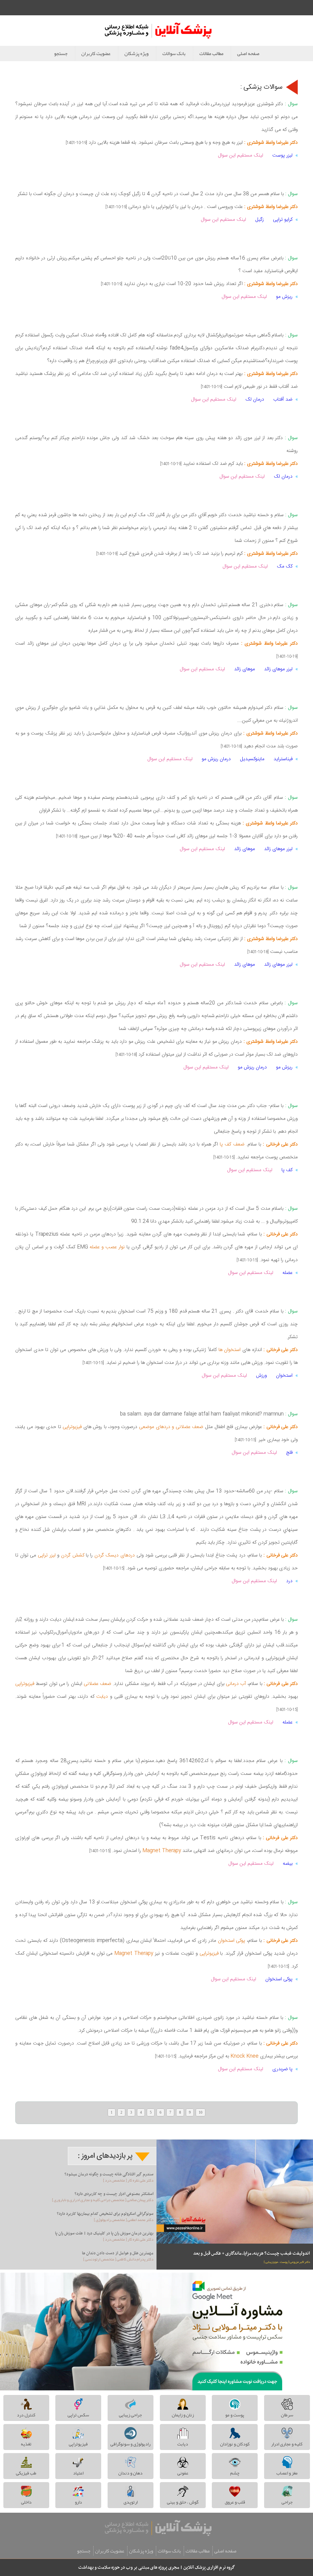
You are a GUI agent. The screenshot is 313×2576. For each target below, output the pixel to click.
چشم (235, 2473)
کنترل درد (26, 2415)
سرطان (287, 2415)
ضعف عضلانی (98, 1684)
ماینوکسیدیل (252, 759)
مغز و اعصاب (287, 2473)
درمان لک (255, 400)
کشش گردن (72, 1555)
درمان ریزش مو (216, 759)
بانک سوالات (174, 54)
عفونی (183, 2473)
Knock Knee (245, 2056)
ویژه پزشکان (136, 54)
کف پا (286, 1170)
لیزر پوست (282, 155)
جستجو (61, 54)
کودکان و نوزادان (235, 2444)
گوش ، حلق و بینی (183, 2502)
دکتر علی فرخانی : (279, 1144)
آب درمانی (236, 1684)
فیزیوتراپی (72, 1427)
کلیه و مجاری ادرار (287, 2444)
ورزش (261, 1376)
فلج (289, 1453)
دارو (78, 2502)
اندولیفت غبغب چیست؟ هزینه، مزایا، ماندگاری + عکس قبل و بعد (252, 2253)
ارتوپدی (131, 2502)
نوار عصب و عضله (107, 1247)
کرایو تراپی (283, 220)
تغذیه (26, 2444)
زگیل (260, 220)
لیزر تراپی (47, 1555)
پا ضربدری (282, 2069)
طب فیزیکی (26, 2473)
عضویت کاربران (96, 54)
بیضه (288, 1864)
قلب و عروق (235, 2502)
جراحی (287, 2502)
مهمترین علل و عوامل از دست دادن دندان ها (118, 2253)
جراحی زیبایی (130, 2415)
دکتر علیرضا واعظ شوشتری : (270, 143)
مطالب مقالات (211, 54)
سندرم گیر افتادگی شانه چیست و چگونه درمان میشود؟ (109, 2174)
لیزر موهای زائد (278, 669)
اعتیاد (78, 2473)
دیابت (101, 1697)
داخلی (26, 2502)
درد (289, 1581)
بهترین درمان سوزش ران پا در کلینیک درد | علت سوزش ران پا (104, 2233)
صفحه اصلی (248, 54)
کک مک (285, 566)
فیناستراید (283, 759)
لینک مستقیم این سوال (241, 155)
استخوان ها (230, 1350)
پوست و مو (235, 2415)
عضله (287, 1273)
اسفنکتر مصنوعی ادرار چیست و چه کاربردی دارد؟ (114, 2194)
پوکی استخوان (232, 1941)
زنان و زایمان (183, 2415)
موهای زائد (245, 669)
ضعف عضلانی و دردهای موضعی (171, 1427)
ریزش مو (284, 297)
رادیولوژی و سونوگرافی (130, 2444)
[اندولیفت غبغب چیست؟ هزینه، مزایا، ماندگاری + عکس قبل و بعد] (235, 2191)
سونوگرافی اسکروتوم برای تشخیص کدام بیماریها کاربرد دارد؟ (105, 2214)
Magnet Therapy (162, 1851)
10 (201, 2112)
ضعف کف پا (231, 1144)
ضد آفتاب (283, 400)
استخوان (284, 1376)
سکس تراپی (78, 2415)
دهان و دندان (130, 2473)
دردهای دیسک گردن (115, 1555)
